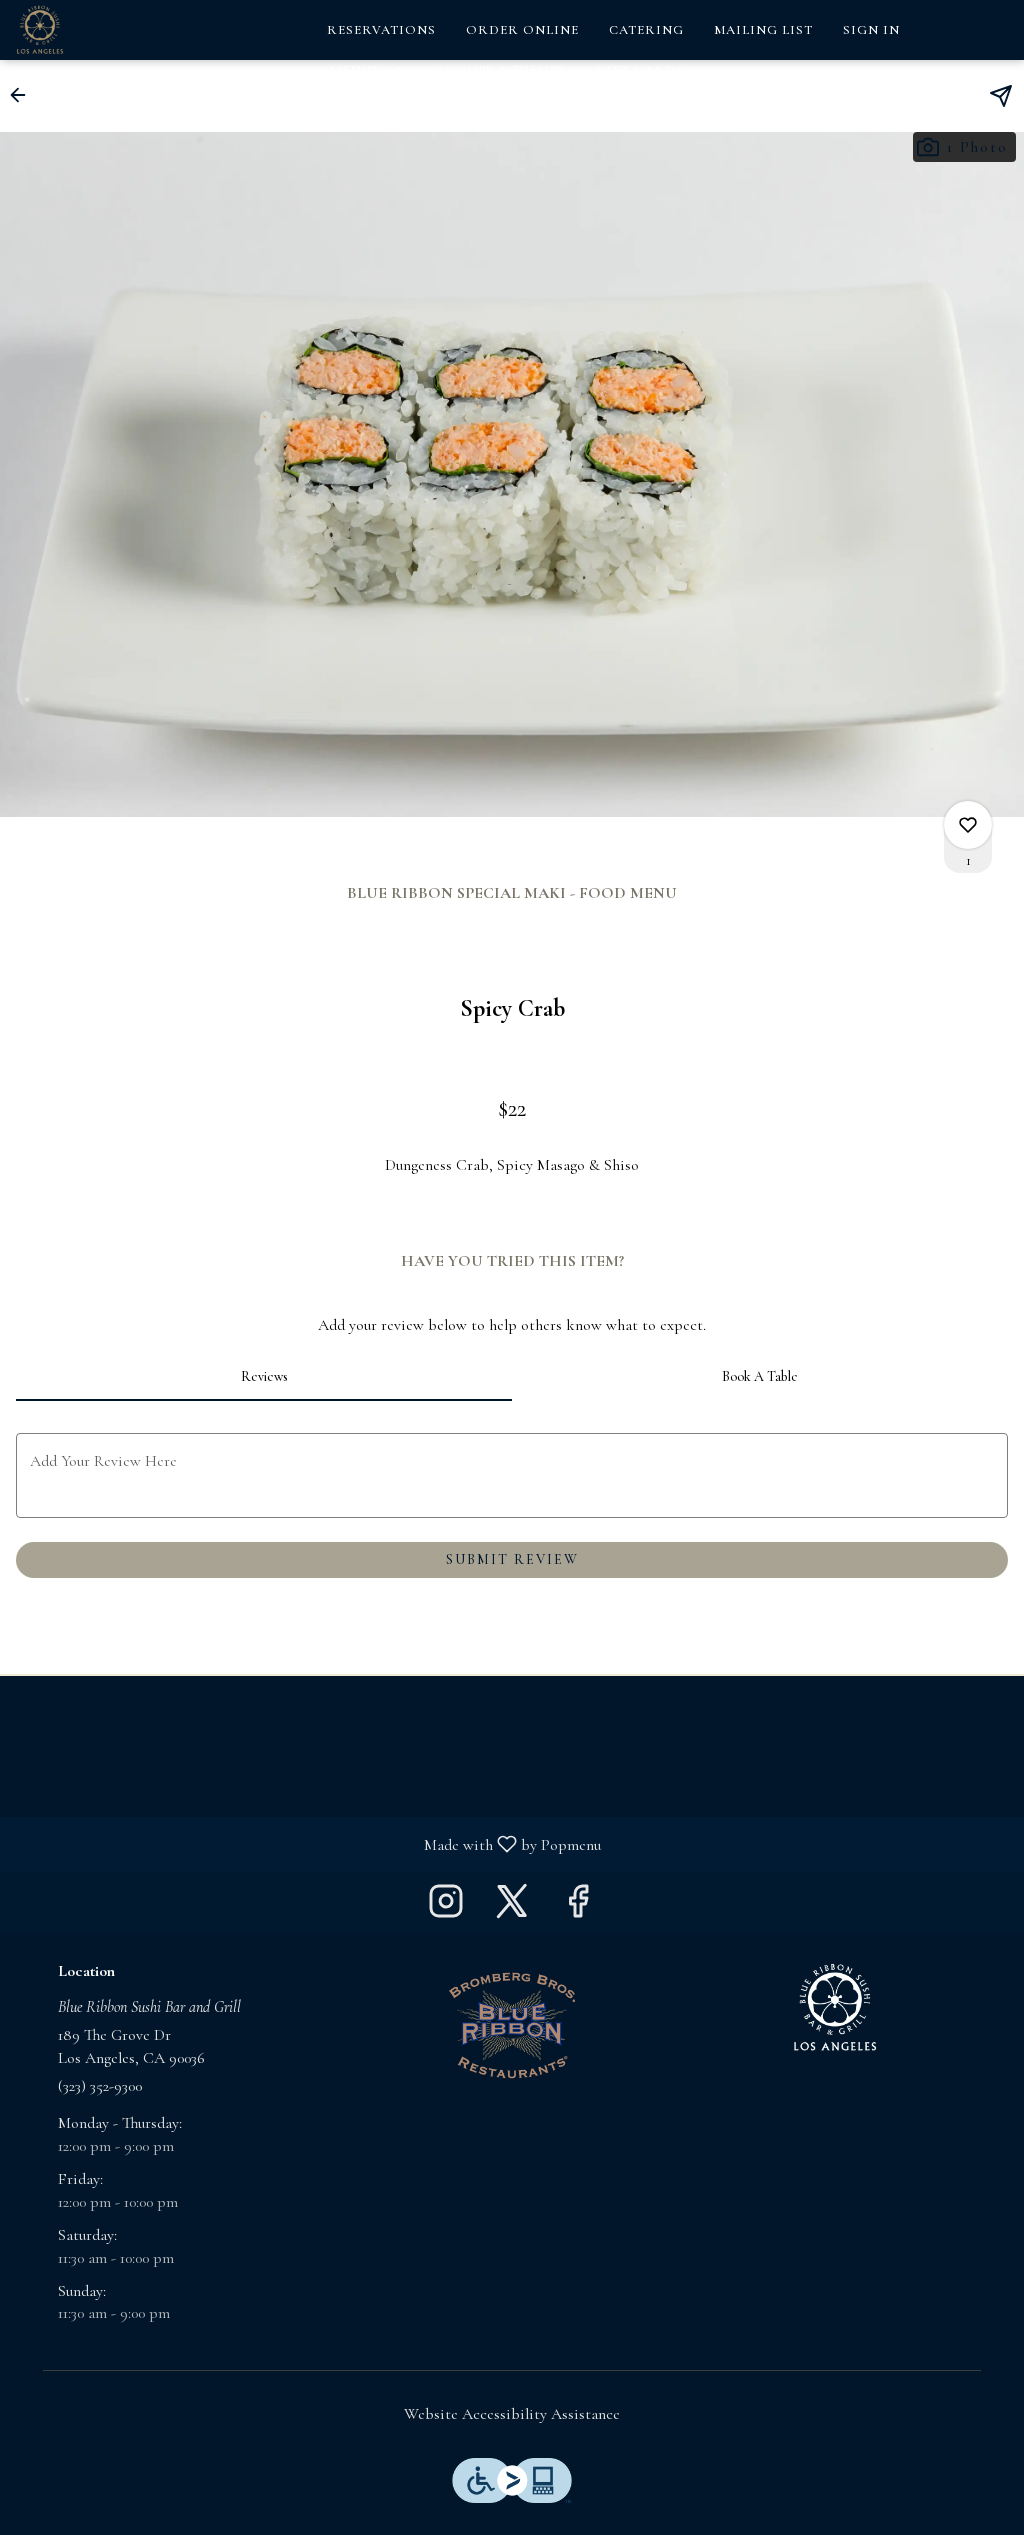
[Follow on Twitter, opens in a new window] (512, 1907)
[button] (367, 70)
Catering (646, 30)
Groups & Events (500, 70)
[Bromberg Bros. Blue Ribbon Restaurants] (512, 2024)
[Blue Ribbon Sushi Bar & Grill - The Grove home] (106, 30)
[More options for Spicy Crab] (968, 825)
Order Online (522, 30)
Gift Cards (640, 70)
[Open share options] (1001, 96)
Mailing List (763, 30)
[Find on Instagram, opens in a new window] (446, 1907)
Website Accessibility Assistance (512, 2414)
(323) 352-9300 (100, 2086)
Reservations (381, 30)
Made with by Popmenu (308, 1843)
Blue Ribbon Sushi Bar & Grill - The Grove (834, 2008)
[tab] (264, 1377)
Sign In (871, 30)
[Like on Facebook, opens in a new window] (578, 1907)
